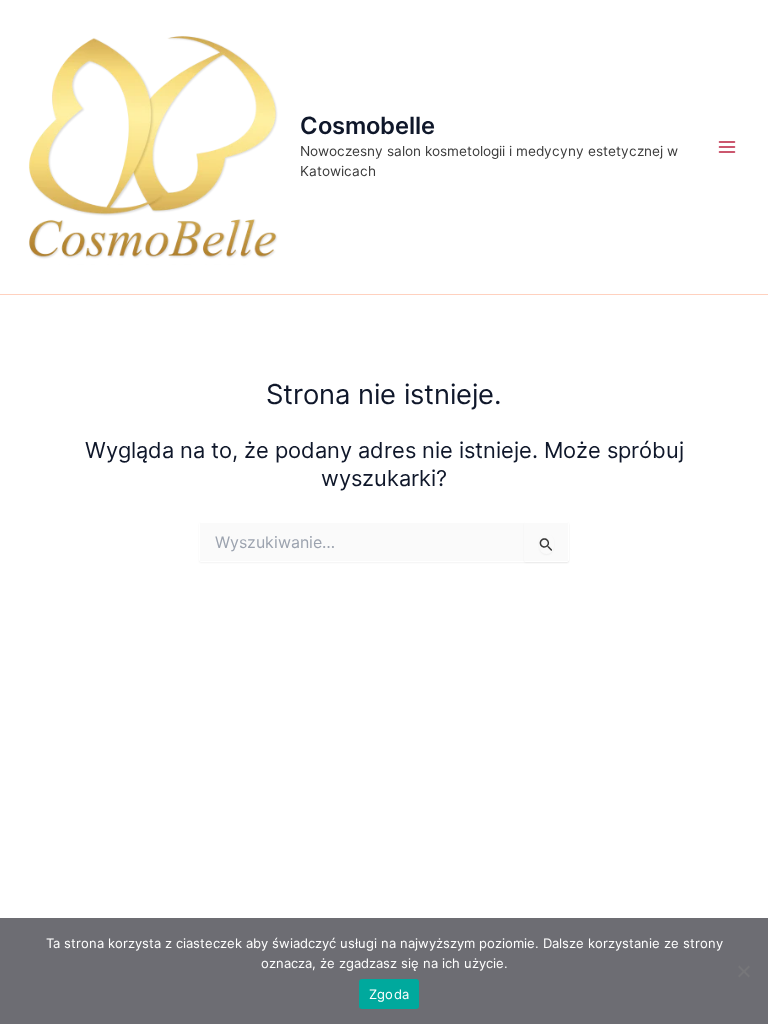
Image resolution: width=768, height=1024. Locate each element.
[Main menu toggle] (727, 147)
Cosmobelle (367, 125)
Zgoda (389, 994)
